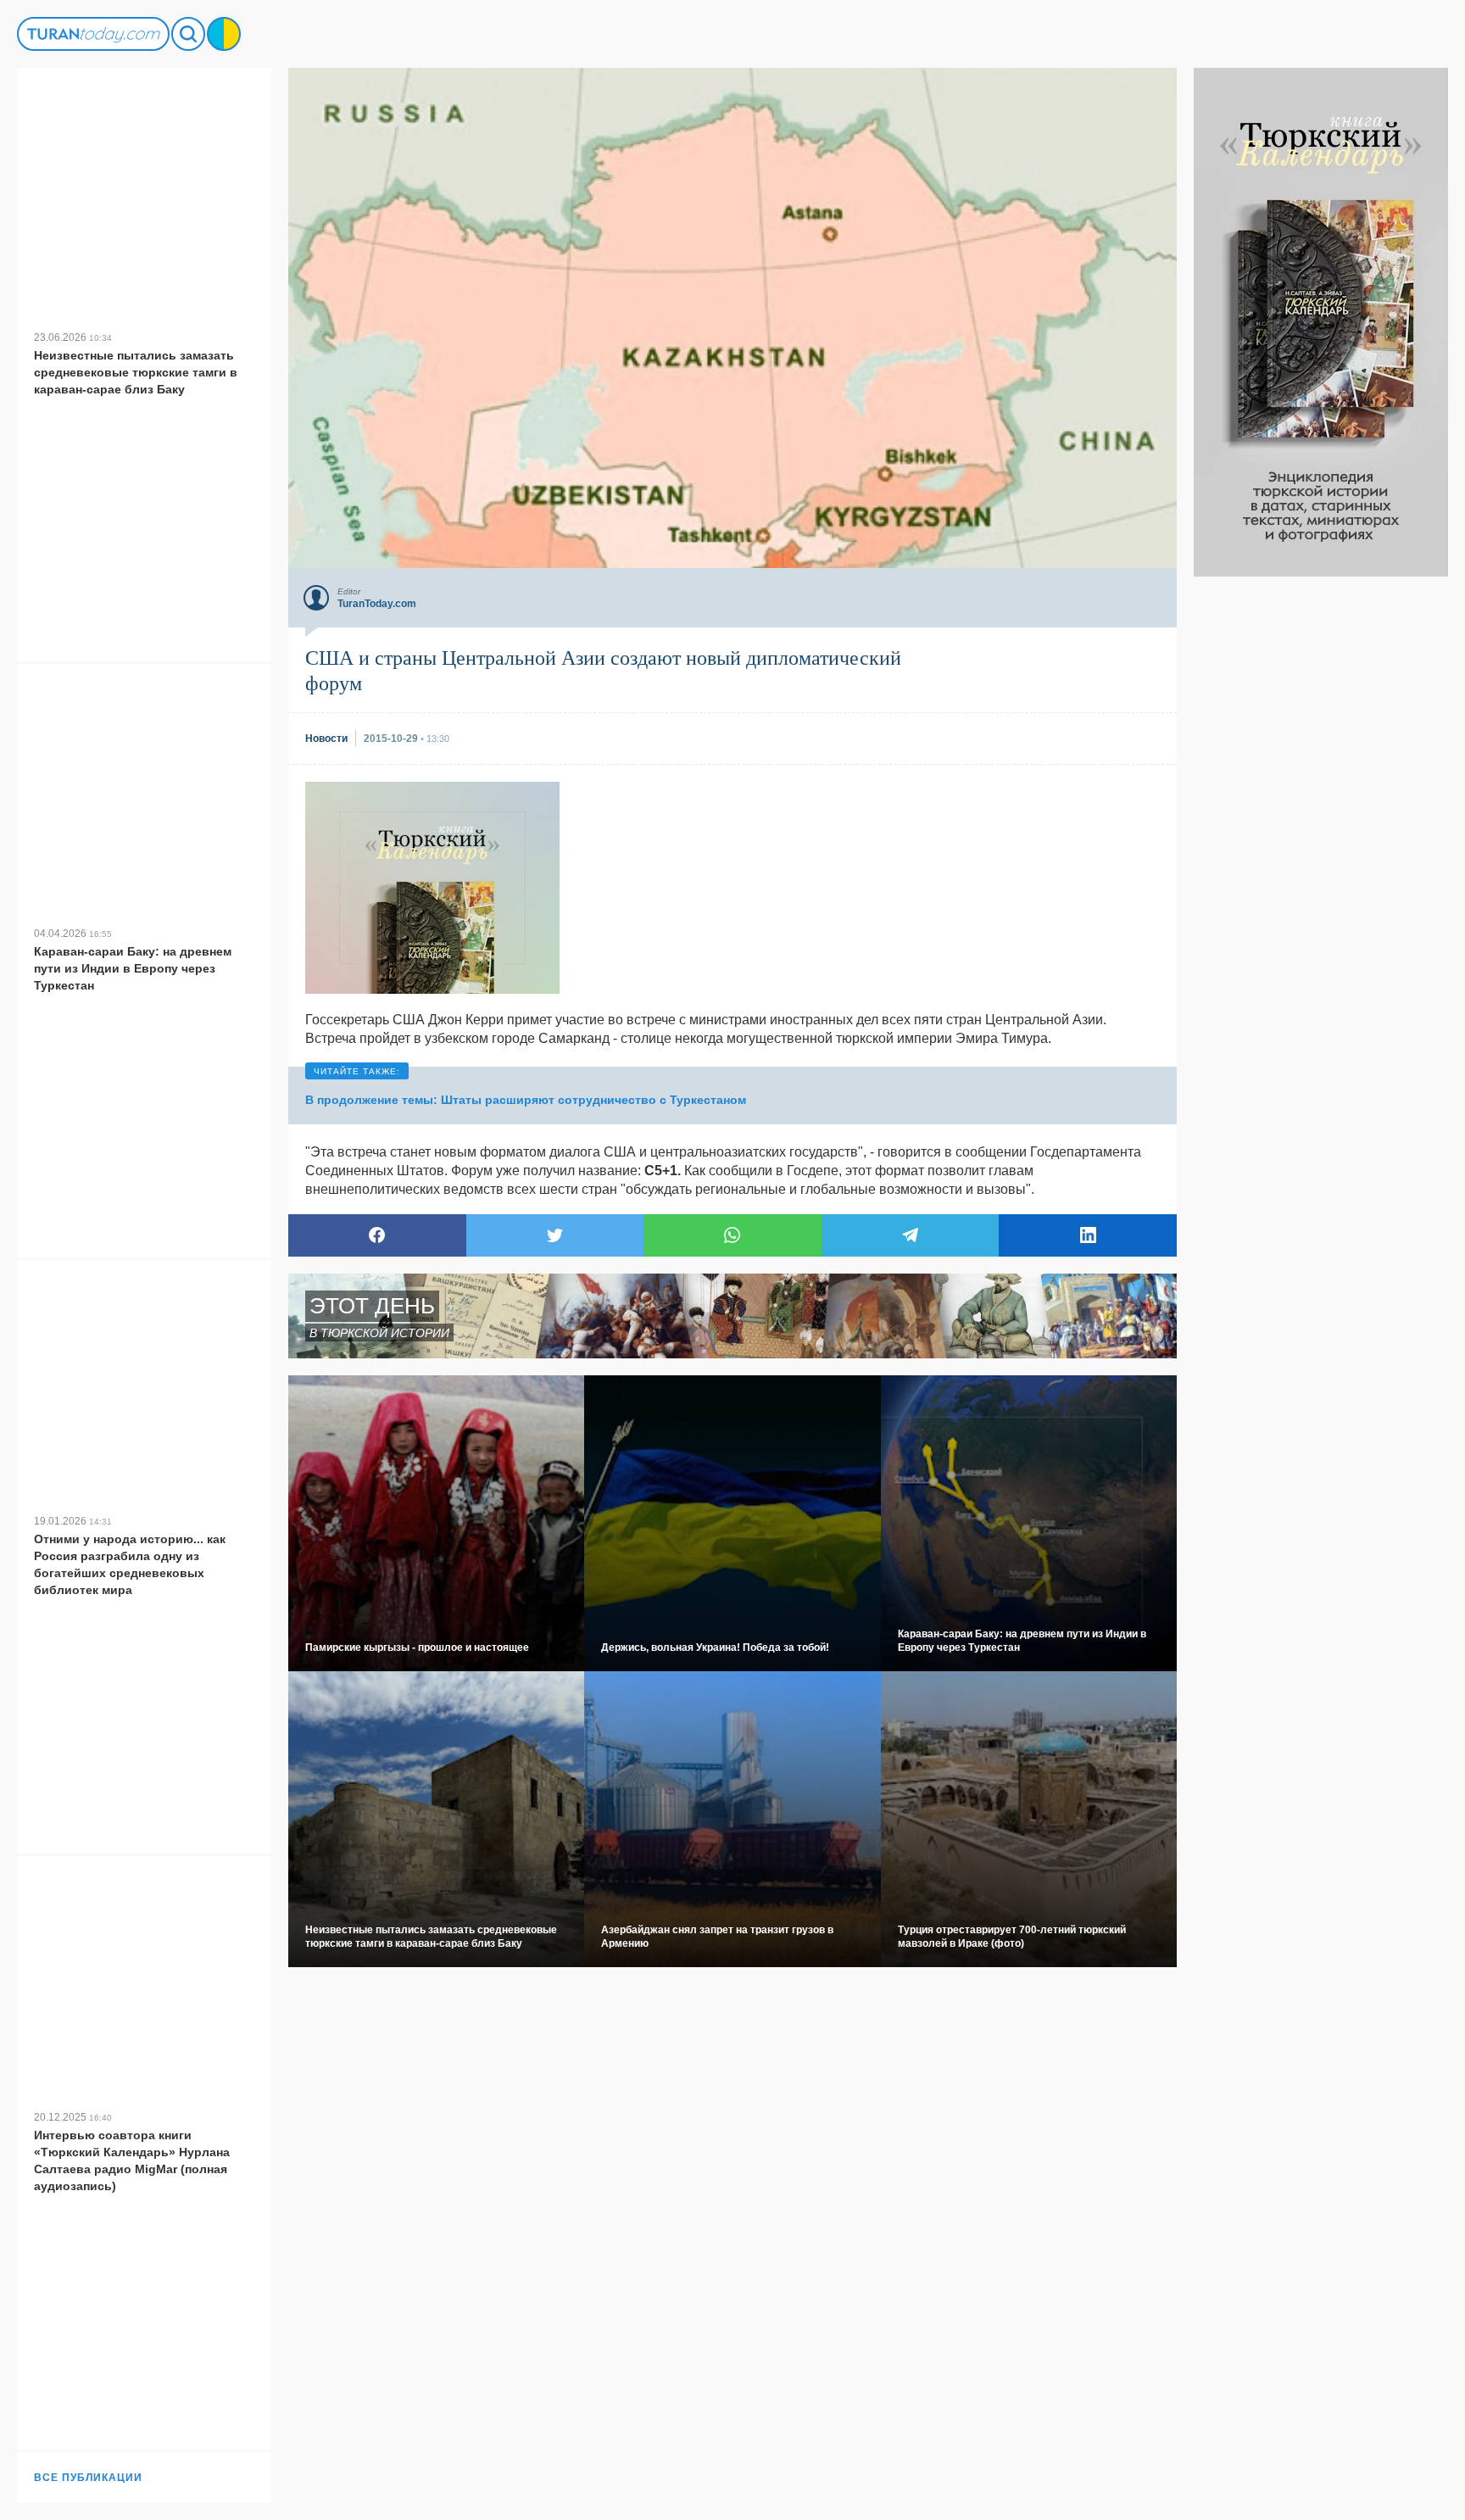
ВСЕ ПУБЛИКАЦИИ (88, 2478)
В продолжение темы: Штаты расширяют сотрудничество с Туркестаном (526, 1100)
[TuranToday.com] (93, 34)
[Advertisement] (1321, 831)
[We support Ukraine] (224, 34)
